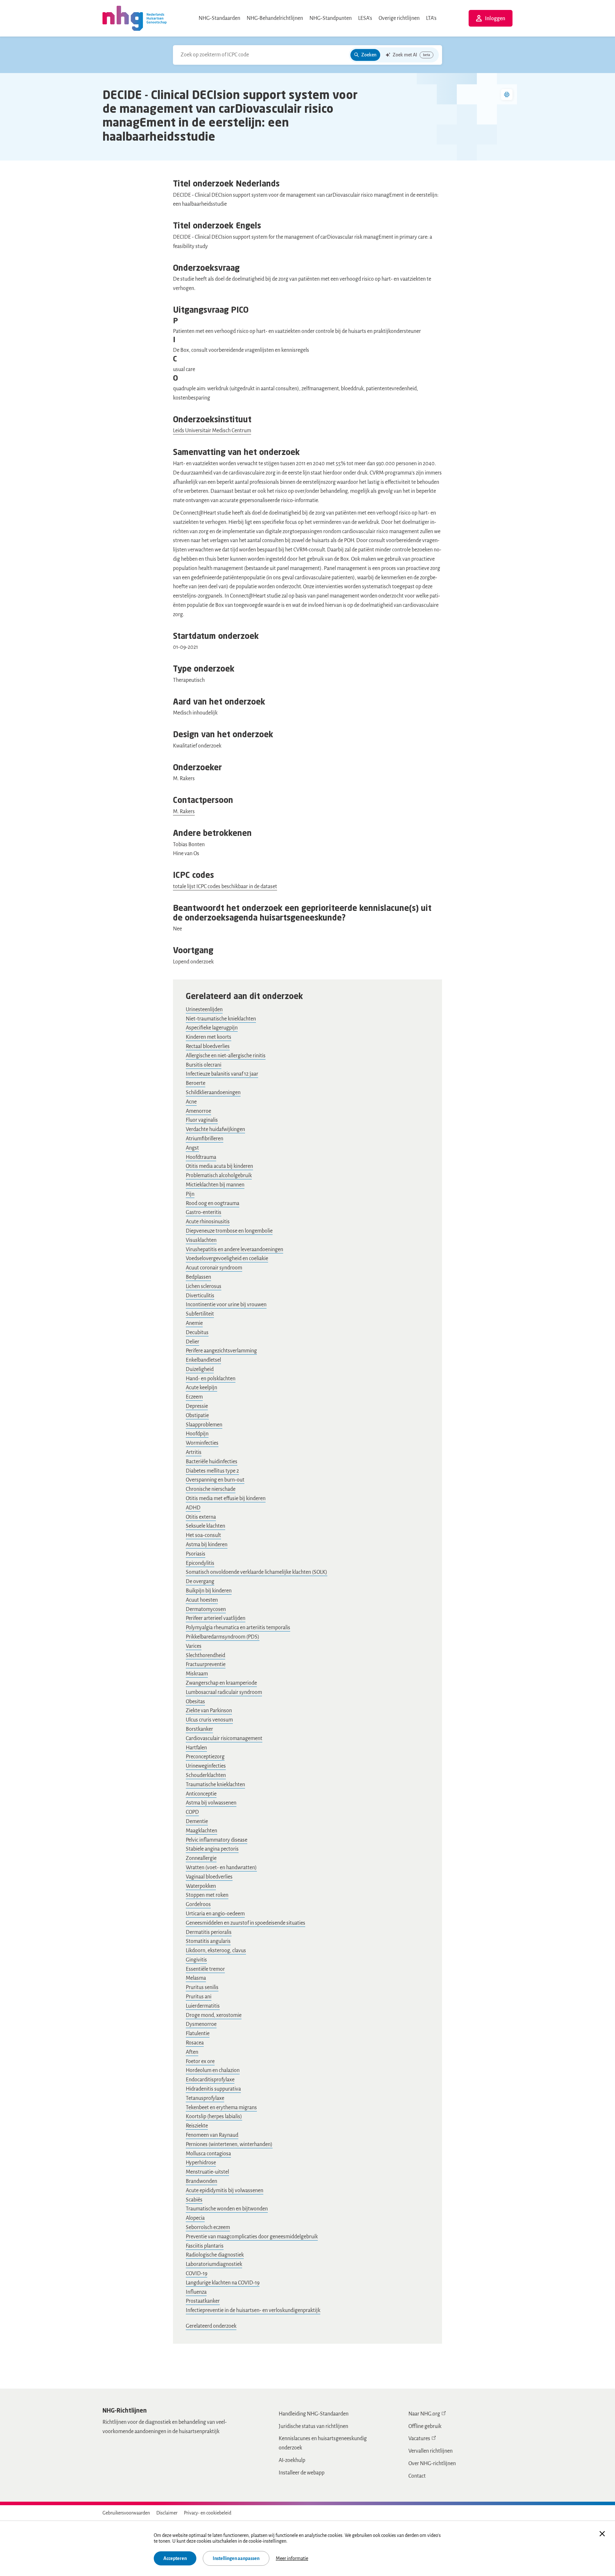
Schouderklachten (206, 1775)
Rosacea (195, 2043)
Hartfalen (196, 1748)
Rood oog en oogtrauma (213, 1203)
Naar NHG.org (424, 2414)
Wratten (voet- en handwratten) (221, 1868)
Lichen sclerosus (204, 1286)
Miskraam (197, 1674)
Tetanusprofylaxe (205, 2098)
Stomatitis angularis (208, 1941)
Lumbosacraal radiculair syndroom (224, 1692)
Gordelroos (198, 1904)
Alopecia (195, 2218)
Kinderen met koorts (209, 1037)
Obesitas (195, 1702)
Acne (191, 1102)
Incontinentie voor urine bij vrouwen (226, 1305)
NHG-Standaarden (219, 18)
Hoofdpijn (197, 1434)
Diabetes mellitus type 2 (212, 1471)
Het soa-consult (203, 1535)
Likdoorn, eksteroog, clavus (216, 1951)
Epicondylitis (200, 1563)
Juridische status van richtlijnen (313, 2426)
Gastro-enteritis (204, 1212)
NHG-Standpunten (331, 18)
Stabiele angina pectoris (212, 1849)
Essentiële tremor (205, 1969)
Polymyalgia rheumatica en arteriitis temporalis (238, 1628)
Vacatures (419, 2439)
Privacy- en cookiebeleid (208, 2513)
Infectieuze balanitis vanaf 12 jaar (222, 1074)
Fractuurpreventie (206, 1664)
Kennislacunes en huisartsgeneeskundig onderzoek (323, 2443)
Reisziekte (197, 2126)
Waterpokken (201, 1886)
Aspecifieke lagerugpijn (212, 1028)
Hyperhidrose (201, 2163)
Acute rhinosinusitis (208, 1222)
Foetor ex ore (200, 2061)
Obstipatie (197, 1416)
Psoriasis (196, 1554)
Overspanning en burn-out (215, 1480)
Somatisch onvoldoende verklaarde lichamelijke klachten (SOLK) (257, 1572)
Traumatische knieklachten (215, 1785)
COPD (192, 1812)
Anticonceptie (201, 1794)
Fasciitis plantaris (205, 2246)
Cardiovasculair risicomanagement (224, 1738)
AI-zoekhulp (292, 2460)
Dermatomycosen (206, 1609)
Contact (417, 2476)
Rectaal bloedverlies (208, 1046)
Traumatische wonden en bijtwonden (227, 2209)
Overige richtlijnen (399, 18)
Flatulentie (198, 2034)
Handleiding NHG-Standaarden (314, 2414)
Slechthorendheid (205, 1655)
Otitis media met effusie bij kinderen (226, 1499)
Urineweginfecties (206, 1766)
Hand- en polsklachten (211, 1379)
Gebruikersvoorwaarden (126, 2513)
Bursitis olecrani (204, 1065)
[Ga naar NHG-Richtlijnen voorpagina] (135, 18)
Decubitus (197, 1333)
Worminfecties (202, 1443)
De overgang (200, 1581)
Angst (192, 1148)
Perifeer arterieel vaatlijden (216, 1618)
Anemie (194, 1323)
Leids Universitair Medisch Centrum (212, 431)
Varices (194, 1646)
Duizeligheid (200, 1369)
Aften (192, 2052)
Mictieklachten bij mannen (215, 1185)
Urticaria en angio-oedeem (215, 1914)
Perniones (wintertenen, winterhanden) (229, 2144)
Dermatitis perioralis (209, 1932)
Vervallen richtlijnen (430, 2451)
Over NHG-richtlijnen (432, 2464)
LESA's (365, 18)
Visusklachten (201, 1240)
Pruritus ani (199, 1997)
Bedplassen (198, 1277)
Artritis (194, 1452)
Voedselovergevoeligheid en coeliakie (227, 1259)
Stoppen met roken (207, 1895)
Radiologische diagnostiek (215, 2255)
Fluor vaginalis (202, 1120)
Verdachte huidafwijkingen (215, 1129)
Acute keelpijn (201, 1388)
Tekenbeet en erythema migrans (221, 2108)
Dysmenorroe (201, 2024)
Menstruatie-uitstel (207, 2172)
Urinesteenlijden (204, 1010)
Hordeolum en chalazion (213, 2070)
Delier (193, 1342)
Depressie (197, 1406)
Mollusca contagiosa (208, 2154)
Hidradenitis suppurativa (213, 2089)
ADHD (193, 1508)
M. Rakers (184, 812)
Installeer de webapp (302, 2473)
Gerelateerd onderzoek (211, 2326)
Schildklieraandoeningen (213, 1093)
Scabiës (194, 2200)
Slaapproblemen (204, 1425)
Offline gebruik (425, 2426)
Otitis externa (201, 1517)
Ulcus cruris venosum (209, 1720)
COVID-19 (197, 2274)
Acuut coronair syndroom (214, 1268)
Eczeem (194, 1397)
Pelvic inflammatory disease (217, 1840)
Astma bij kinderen (207, 1545)
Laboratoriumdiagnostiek (214, 2264)
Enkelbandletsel (203, 1360)
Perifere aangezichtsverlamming (221, 1351)
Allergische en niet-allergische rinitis (226, 1056)
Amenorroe (198, 1111)
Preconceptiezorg (205, 1757)
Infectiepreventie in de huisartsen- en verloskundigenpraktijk (253, 2310)
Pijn (190, 1194)
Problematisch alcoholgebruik (219, 1176)
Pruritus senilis (202, 1987)
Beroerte (196, 1083)
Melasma (196, 1978)
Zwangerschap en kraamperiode (221, 1683)
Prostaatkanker (203, 2301)
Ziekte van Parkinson (209, 1711)
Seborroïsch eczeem (208, 2227)
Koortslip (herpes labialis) (214, 2117)
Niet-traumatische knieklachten (221, 1019)
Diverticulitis (200, 1296)
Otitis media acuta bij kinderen (219, 1166)
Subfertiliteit (200, 1314)
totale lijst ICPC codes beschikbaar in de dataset (225, 887)
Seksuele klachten (205, 1526)
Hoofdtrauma (201, 1157)
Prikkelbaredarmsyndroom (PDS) (223, 1637)
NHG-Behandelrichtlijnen (275, 18)
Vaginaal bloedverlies (209, 1877)
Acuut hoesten (202, 1600)
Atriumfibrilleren (205, 1139)
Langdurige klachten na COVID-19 (223, 2283)
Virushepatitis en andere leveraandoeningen (234, 1250)
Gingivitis (196, 1960)
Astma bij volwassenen (211, 1803)
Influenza (196, 2292)
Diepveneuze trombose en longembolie (229, 1231)
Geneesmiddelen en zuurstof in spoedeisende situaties (246, 1923)
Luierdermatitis (203, 2006)
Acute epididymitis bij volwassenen (225, 2191)
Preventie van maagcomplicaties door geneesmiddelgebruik (252, 2237)
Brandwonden (201, 2181)
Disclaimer (167, 2513)
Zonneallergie (201, 1858)
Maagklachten (201, 1831)
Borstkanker (199, 1729)
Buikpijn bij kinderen (209, 1591)
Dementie (197, 1821)
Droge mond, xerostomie (214, 2015)
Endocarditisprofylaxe (210, 2080)
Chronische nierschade (211, 1489)
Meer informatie (292, 2558)
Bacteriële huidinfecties (212, 1462)
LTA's (431, 18)
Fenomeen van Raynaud (212, 2135)
